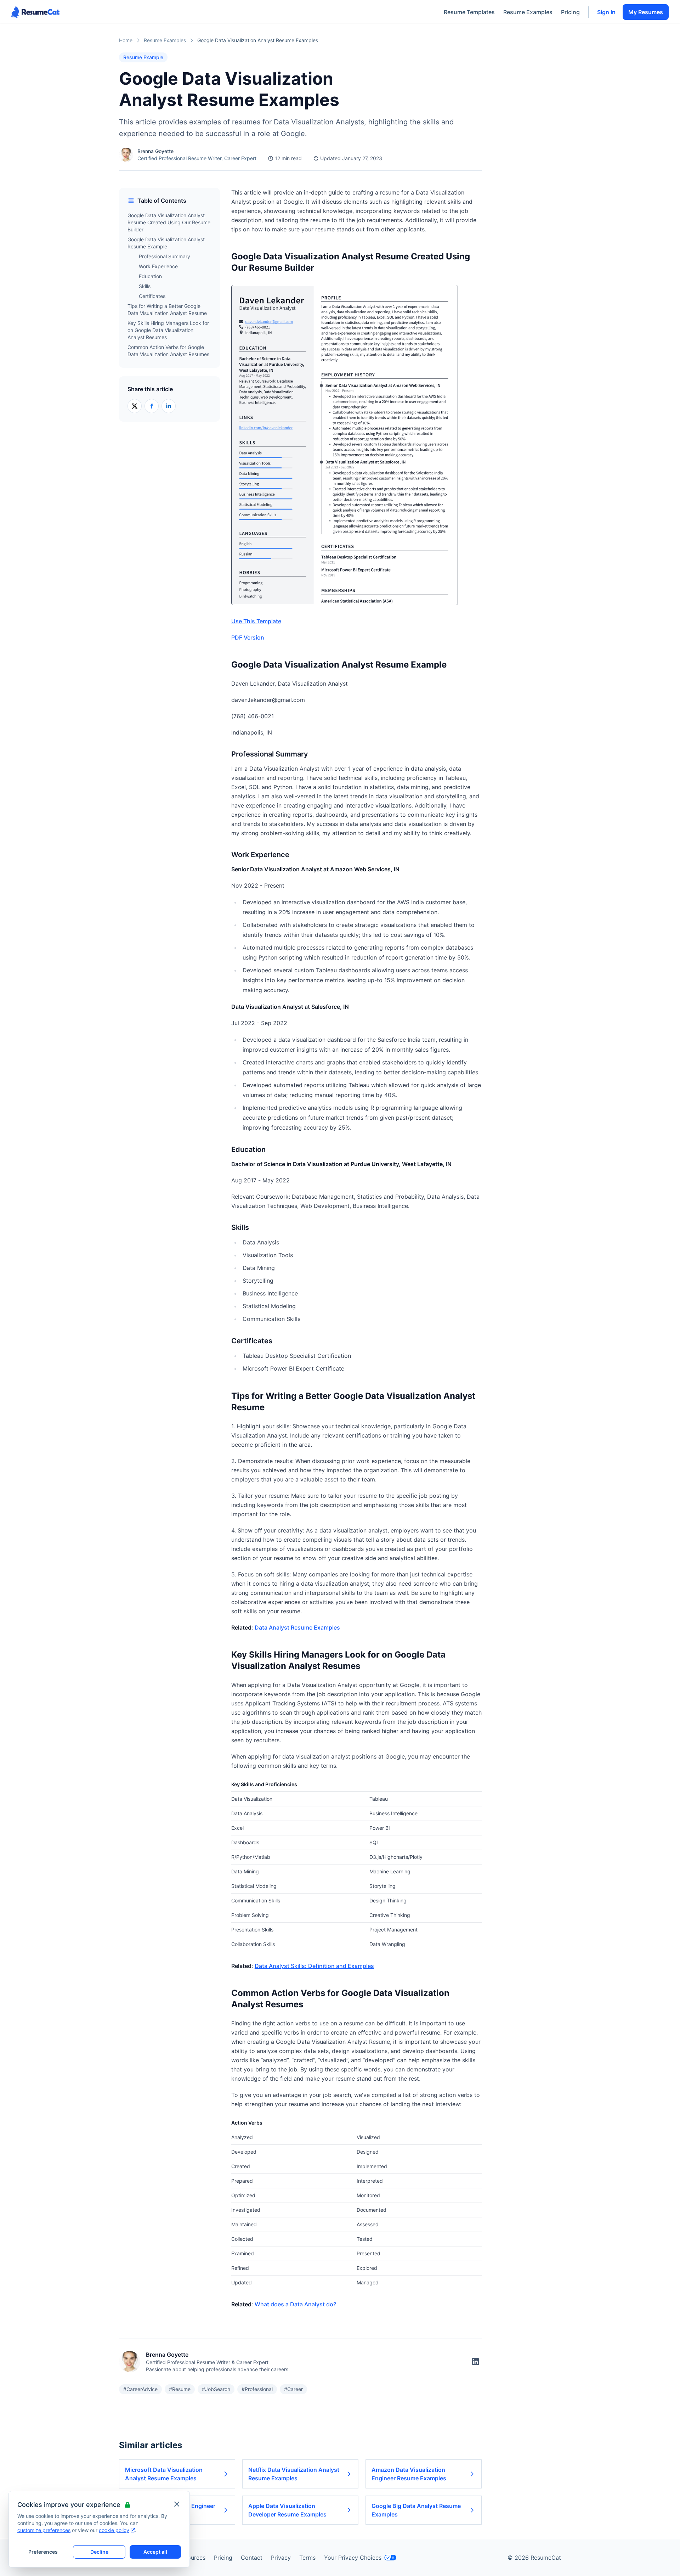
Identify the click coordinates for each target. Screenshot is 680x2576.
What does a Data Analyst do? (295, 2304)
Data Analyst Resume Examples (297, 1627)
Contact (252, 2558)
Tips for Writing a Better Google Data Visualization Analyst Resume (167, 310)
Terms (307, 2558)
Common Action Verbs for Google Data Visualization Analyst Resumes (168, 351)
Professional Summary (165, 256)
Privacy (281, 2558)
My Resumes (646, 12)
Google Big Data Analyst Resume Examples (416, 2510)
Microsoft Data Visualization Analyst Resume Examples (164, 2474)
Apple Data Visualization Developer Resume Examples (287, 2510)
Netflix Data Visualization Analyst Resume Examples (294, 2474)
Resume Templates (469, 12)
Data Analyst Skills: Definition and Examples (314, 1966)
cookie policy (114, 2530)
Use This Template (256, 621)
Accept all (155, 2552)
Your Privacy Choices (353, 2558)
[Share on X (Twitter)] (135, 406)
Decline (99, 2552)
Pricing (570, 12)
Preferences (43, 2552)
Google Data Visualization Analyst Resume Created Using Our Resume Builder (169, 222)
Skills (145, 286)
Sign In (606, 12)
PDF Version (248, 637)
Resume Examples (528, 12)
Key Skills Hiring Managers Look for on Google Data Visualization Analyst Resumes (168, 330)
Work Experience (158, 266)
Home (126, 40)
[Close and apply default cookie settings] (177, 2504)
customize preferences (44, 2530)
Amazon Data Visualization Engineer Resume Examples (409, 2474)
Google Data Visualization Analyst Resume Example (166, 243)
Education (150, 276)
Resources (192, 2558)
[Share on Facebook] (152, 406)
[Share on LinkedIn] (169, 406)
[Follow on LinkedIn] (475, 2362)
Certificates (152, 296)
